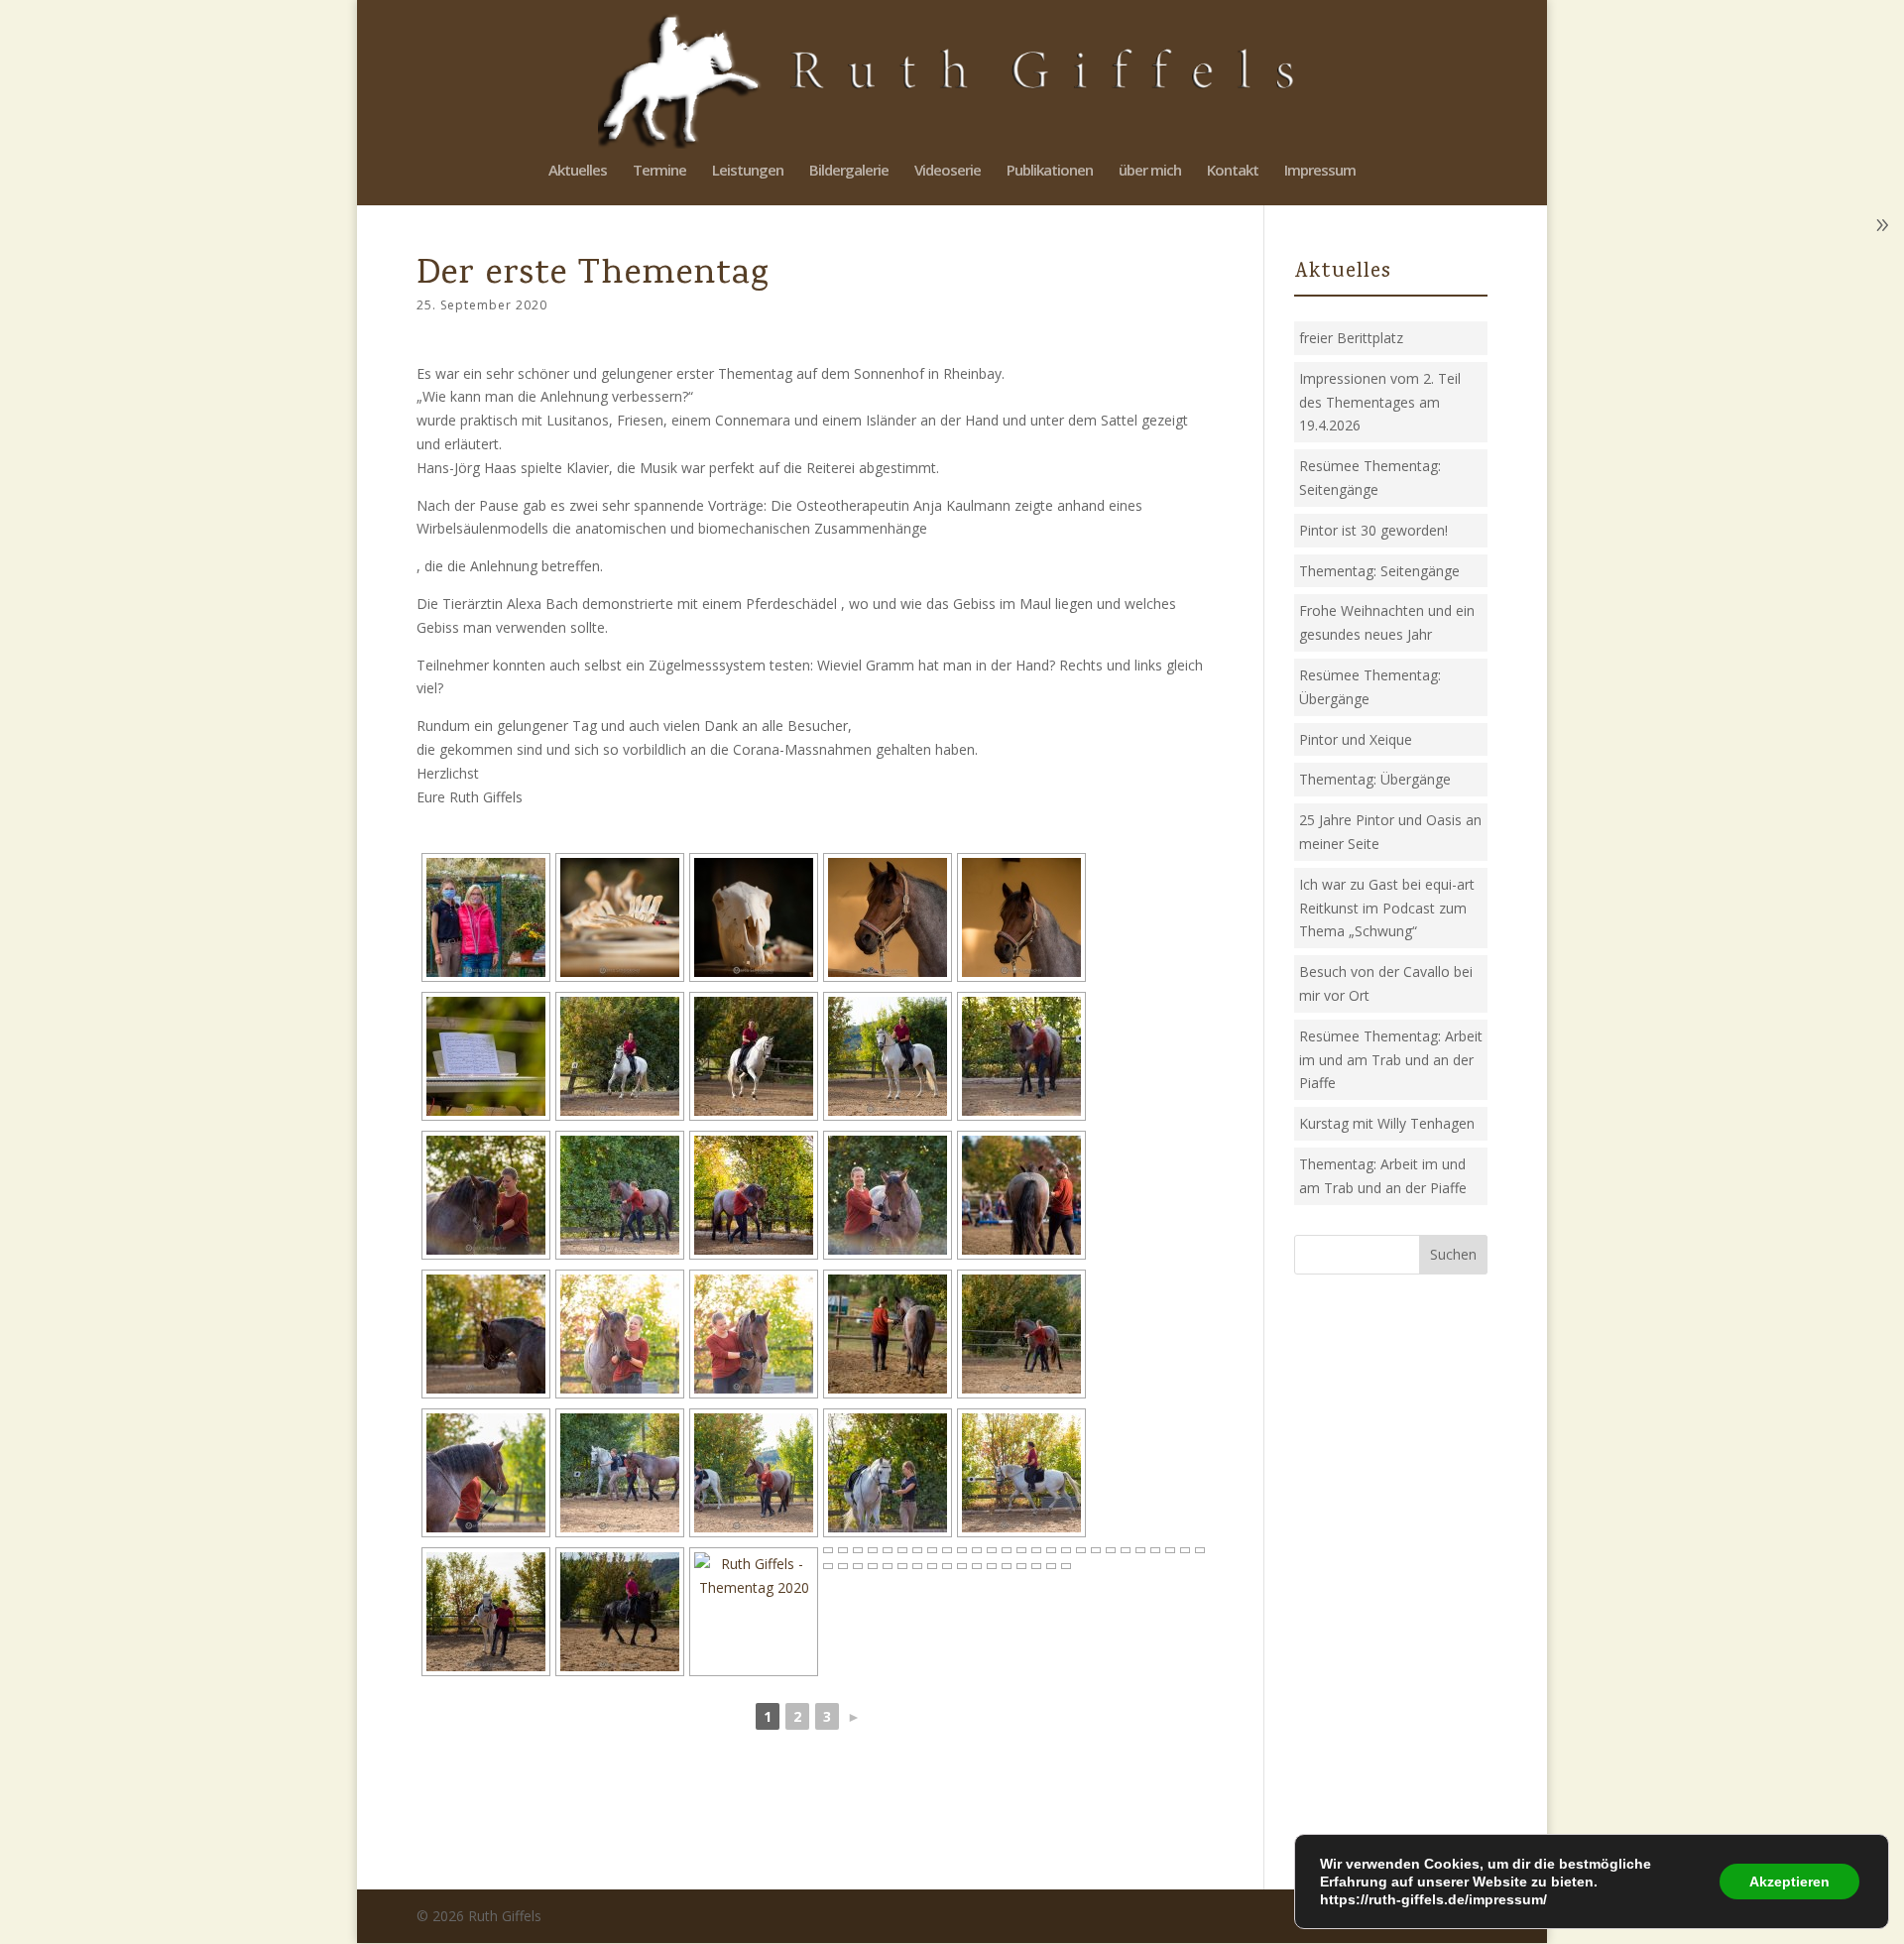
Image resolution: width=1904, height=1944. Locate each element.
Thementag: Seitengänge (1379, 571)
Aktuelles (578, 171)
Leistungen (748, 171)
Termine (659, 171)
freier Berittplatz (1351, 338)
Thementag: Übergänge (1375, 779)
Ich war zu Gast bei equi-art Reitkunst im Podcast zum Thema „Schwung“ (1387, 908)
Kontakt (1233, 171)
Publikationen (1050, 171)
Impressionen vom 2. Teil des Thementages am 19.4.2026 (1380, 402)
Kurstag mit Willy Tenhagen (1387, 1123)
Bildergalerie (849, 171)
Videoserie (948, 171)
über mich (1150, 171)
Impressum (1320, 171)
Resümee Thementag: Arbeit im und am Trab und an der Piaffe (1391, 1060)
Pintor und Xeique (1356, 739)
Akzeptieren (1789, 1882)
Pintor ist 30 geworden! (1373, 530)
